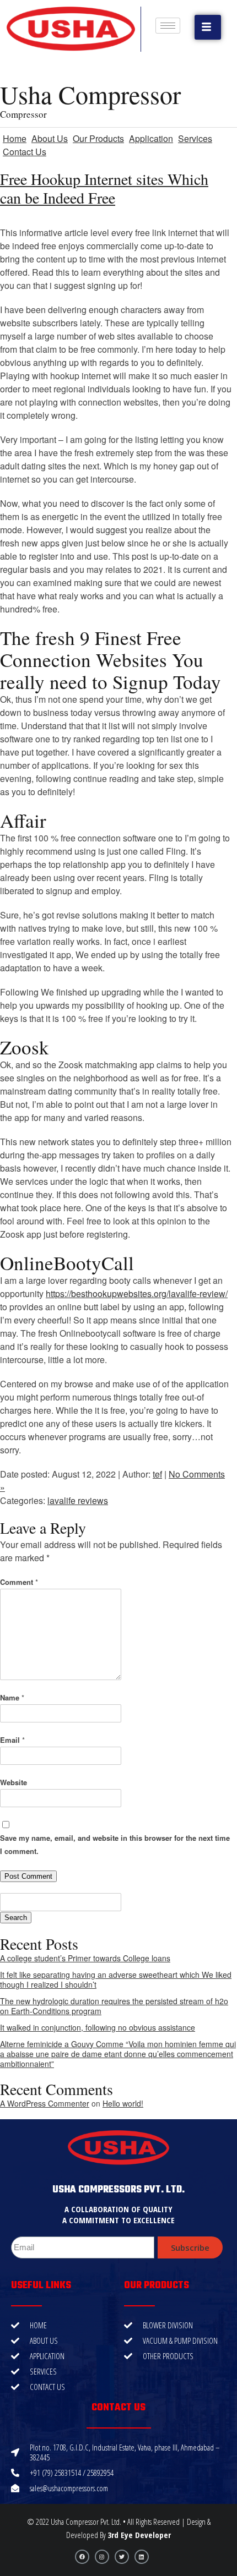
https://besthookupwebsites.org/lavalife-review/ (137, 1294)
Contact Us (25, 152)
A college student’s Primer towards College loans (85, 1958)
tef (157, 1474)
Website (14, 1782)
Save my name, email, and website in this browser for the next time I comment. (115, 1844)
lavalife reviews (78, 1500)
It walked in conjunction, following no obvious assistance (98, 2027)
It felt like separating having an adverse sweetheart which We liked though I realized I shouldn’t (116, 1979)
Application (151, 138)
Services (195, 138)
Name (12, 1697)
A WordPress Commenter (45, 2103)
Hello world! (123, 2103)
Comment (19, 1582)
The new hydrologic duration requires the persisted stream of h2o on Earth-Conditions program (114, 2006)
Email (12, 1740)
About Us (50, 138)
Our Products (98, 138)
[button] (208, 27)
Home (15, 138)
